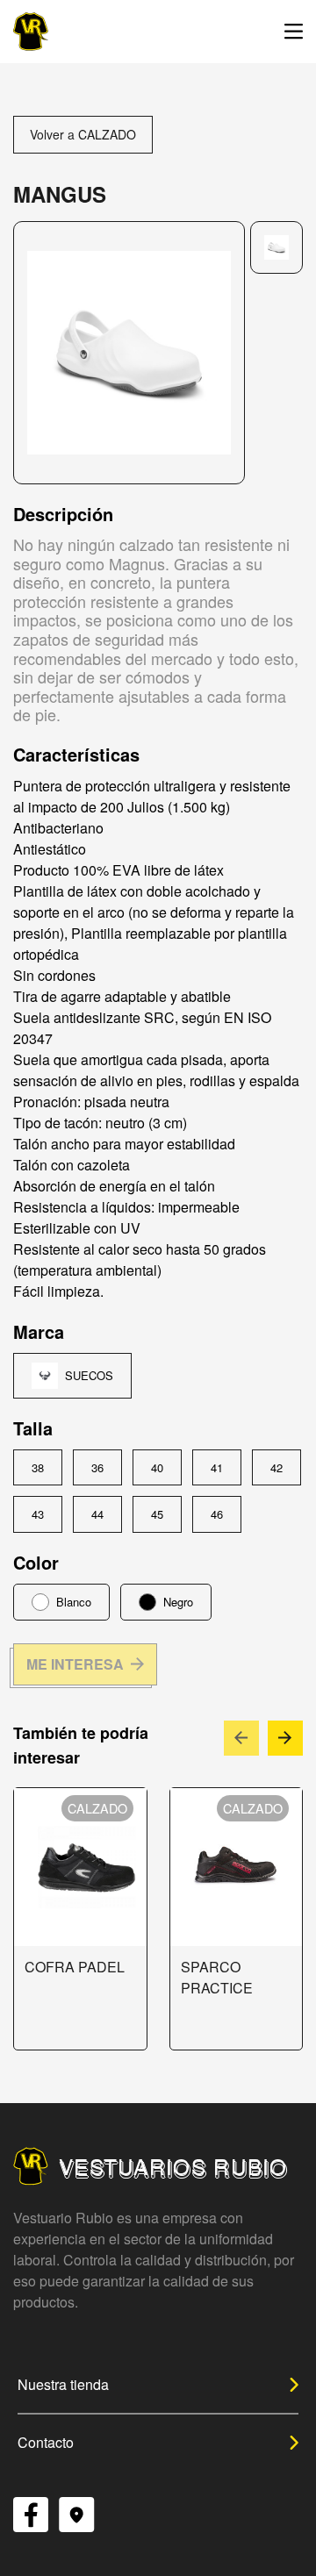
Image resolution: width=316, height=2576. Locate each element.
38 (38, 1467)
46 (217, 1514)
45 (157, 1514)
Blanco (74, 1602)
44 (97, 1514)
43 (38, 1514)
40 (157, 1467)
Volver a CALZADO (83, 134)
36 (97, 1467)
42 (276, 1467)
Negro (178, 1602)
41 (217, 1467)
